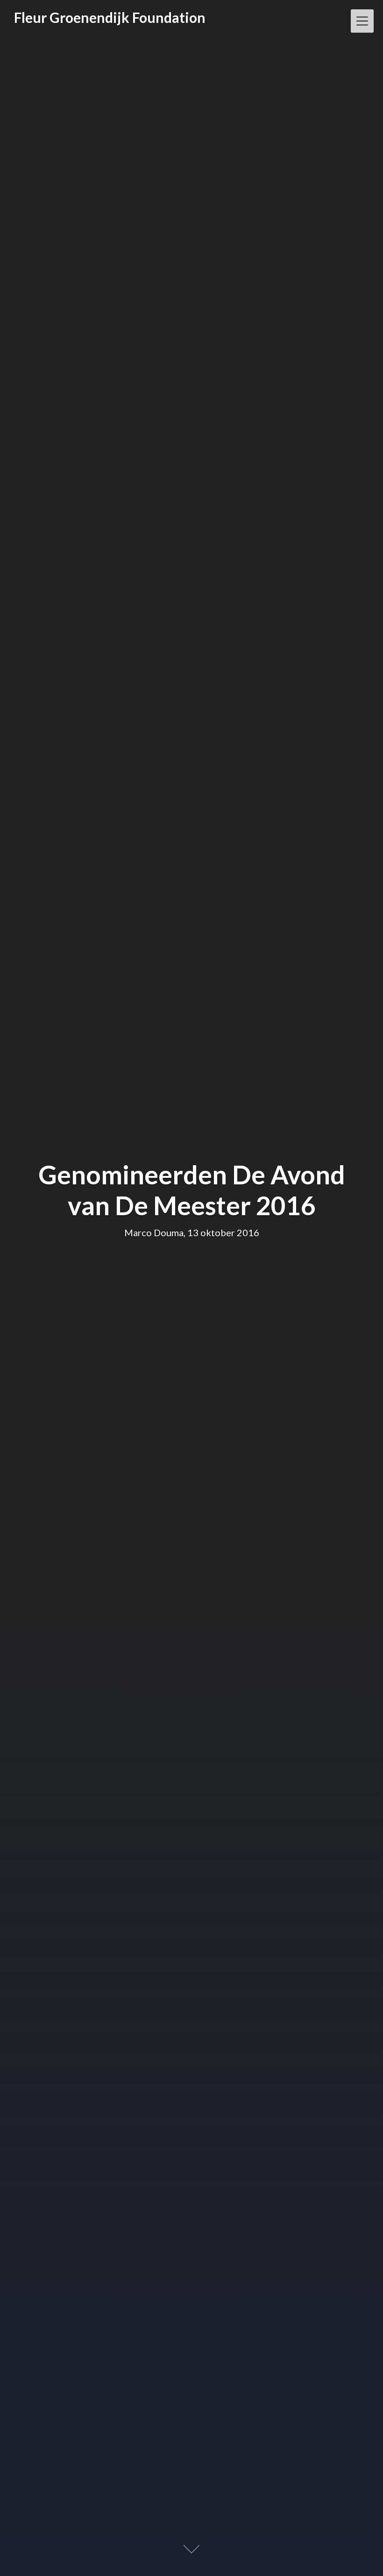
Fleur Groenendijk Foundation (110, 17)
